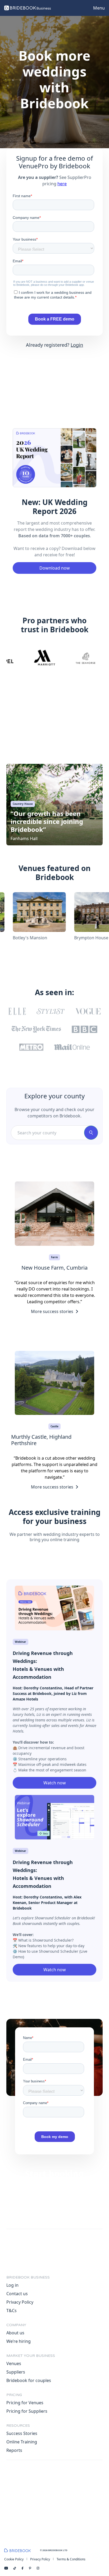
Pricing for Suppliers (27, 2411)
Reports (14, 2450)
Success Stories (22, 2433)
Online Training (22, 2442)
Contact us (17, 2294)
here (62, 184)
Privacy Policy (20, 2302)
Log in (12, 2285)
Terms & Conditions (71, 2559)
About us (15, 2333)
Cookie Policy (14, 2559)
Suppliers (16, 2372)
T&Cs (12, 2311)
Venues (14, 2363)
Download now (55, 568)
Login (77, 345)
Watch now (55, 1783)
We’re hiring (19, 2341)
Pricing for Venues (25, 2403)
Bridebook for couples (29, 2380)
